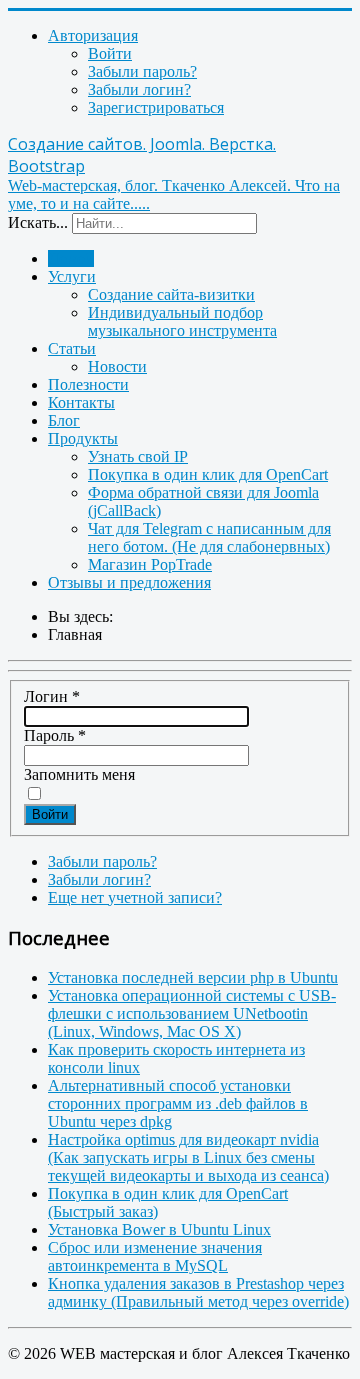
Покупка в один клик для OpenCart (208, 474)
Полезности (88, 384)
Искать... (38, 222)
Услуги (72, 276)
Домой (71, 258)
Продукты (83, 438)
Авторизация (93, 35)
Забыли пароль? (142, 71)
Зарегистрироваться (156, 107)
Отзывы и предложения (129, 582)
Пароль (55, 735)
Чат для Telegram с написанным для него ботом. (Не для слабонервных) (209, 537)
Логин (52, 696)
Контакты (81, 402)
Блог (64, 420)
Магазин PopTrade (150, 564)
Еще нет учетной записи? (135, 897)
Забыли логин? (139, 89)
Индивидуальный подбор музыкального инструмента (182, 321)
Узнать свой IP (138, 456)
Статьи (72, 348)
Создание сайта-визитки (171, 294)
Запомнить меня (79, 774)
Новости (117, 366)
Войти (110, 53)
